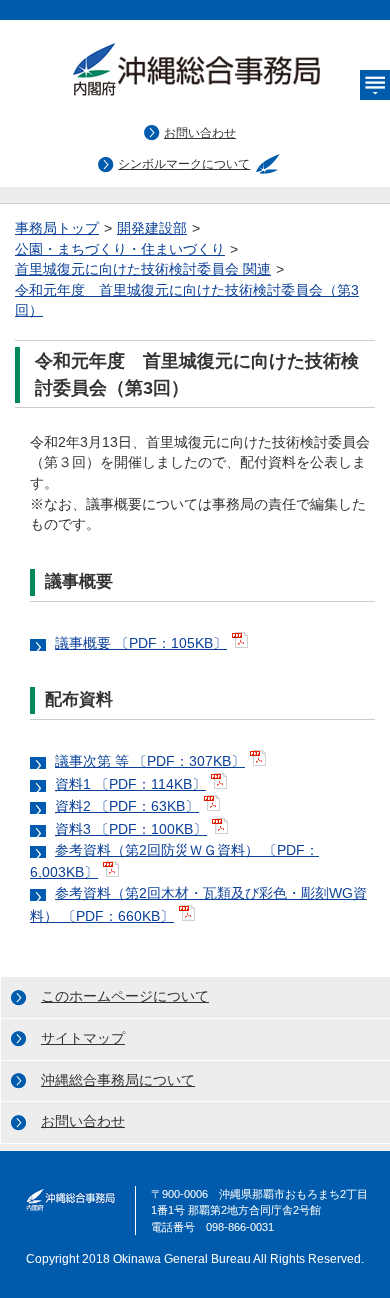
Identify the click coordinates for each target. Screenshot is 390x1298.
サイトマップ (83, 1038)
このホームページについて (125, 996)
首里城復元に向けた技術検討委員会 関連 (143, 269)
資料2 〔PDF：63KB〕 (127, 806)
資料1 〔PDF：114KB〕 (130, 784)
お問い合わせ (200, 133)
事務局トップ (57, 228)
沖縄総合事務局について (118, 1080)
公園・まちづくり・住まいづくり (120, 249)
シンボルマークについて (184, 164)
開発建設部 (152, 228)
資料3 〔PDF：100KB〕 (131, 829)
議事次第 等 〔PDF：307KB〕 (150, 761)
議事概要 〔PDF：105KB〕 (141, 643)
